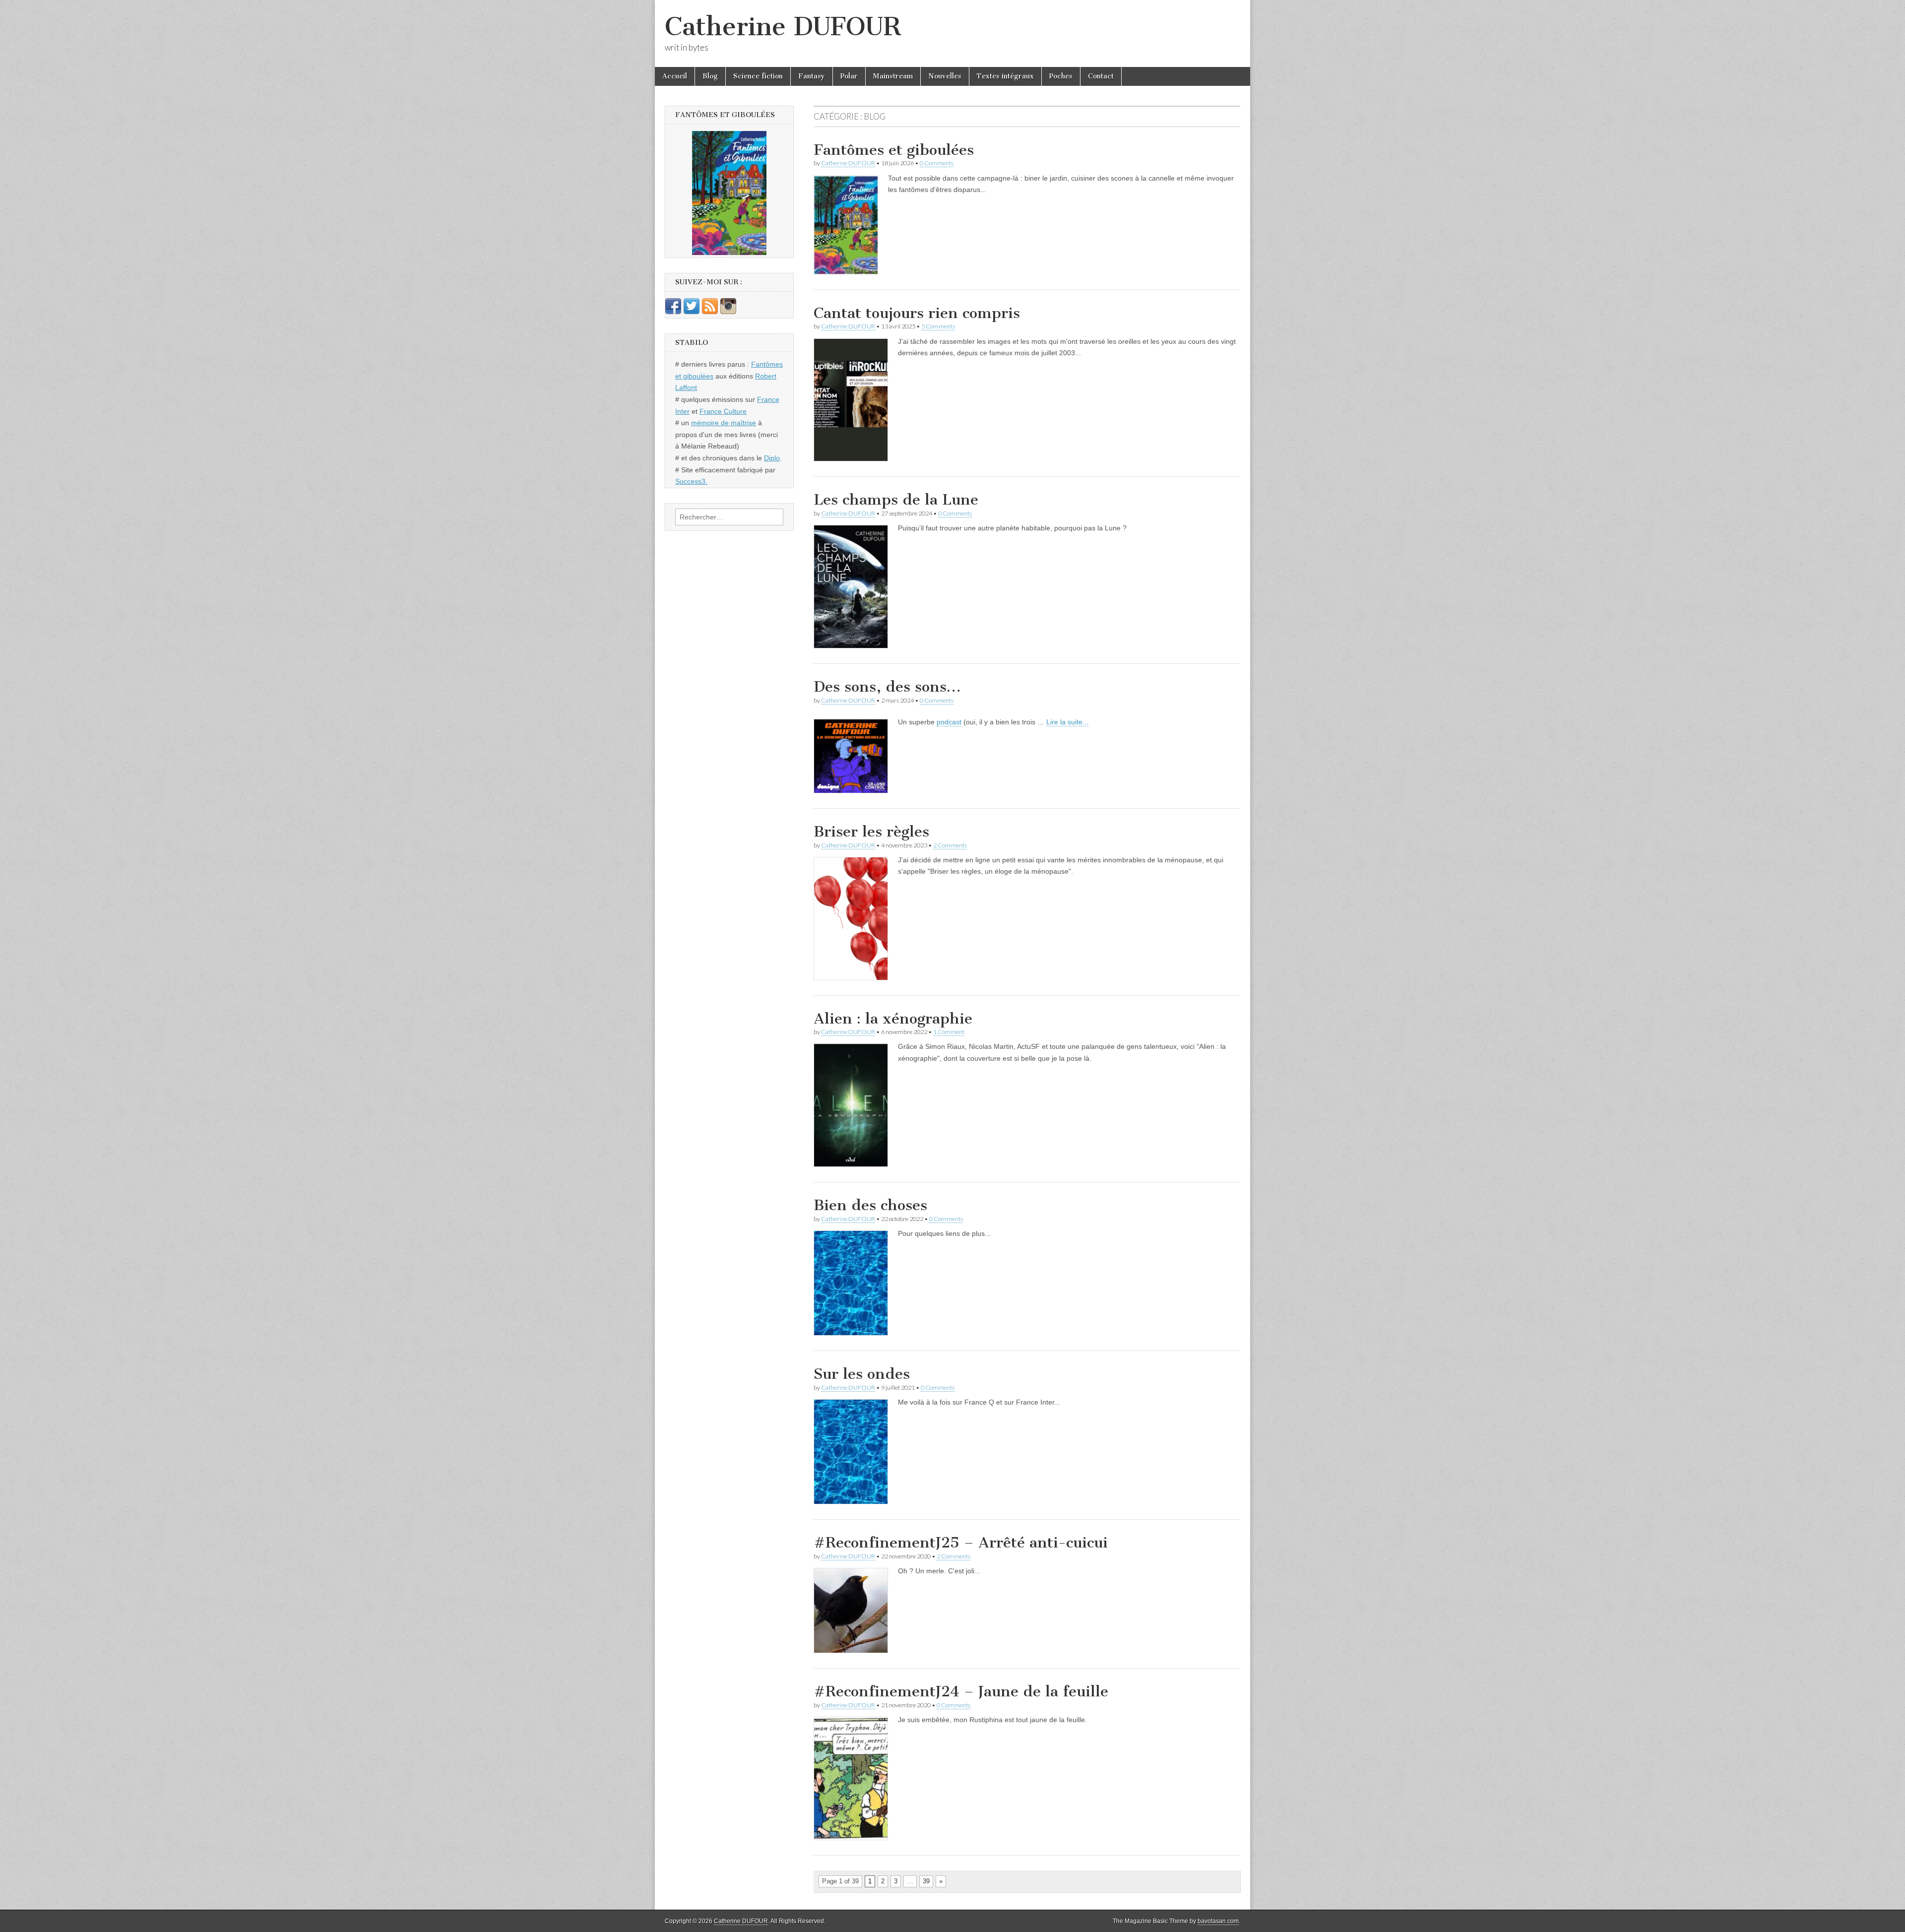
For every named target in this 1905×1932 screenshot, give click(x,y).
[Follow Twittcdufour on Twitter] (692, 312)
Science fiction (758, 76)
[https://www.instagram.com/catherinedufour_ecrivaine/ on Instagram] (728, 312)
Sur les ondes (862, 1374)
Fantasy (812, 76)
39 (926, 1881)
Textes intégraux (1005, 76)
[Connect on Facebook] (673, 312)
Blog (710, 76)
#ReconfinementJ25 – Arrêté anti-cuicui (961, 1543)
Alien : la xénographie (893, 1019)
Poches (1061, 76)
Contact (1101, 76)
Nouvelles (945, 76)
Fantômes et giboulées (894, 150)
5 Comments (938, 326)
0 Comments (937, 163)
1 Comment (949, 1032)
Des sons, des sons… (887, 687)
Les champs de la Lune (896, 500)
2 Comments (950, 845)
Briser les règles (871, 832)
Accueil (675, 76)
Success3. (691, 481)
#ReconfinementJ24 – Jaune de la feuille (961, 1691)
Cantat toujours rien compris (917, 313)
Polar (849, 76)
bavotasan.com (1218, 1921)
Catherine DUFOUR (783, 27)
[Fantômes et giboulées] (729, 193)
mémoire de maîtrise (724, 423)
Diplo (772, 458)
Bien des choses (870, 1205)
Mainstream (893, 76)
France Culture (723, 411)
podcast (949, 722)
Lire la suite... (1067, 722)
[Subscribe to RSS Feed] (710, 312)
